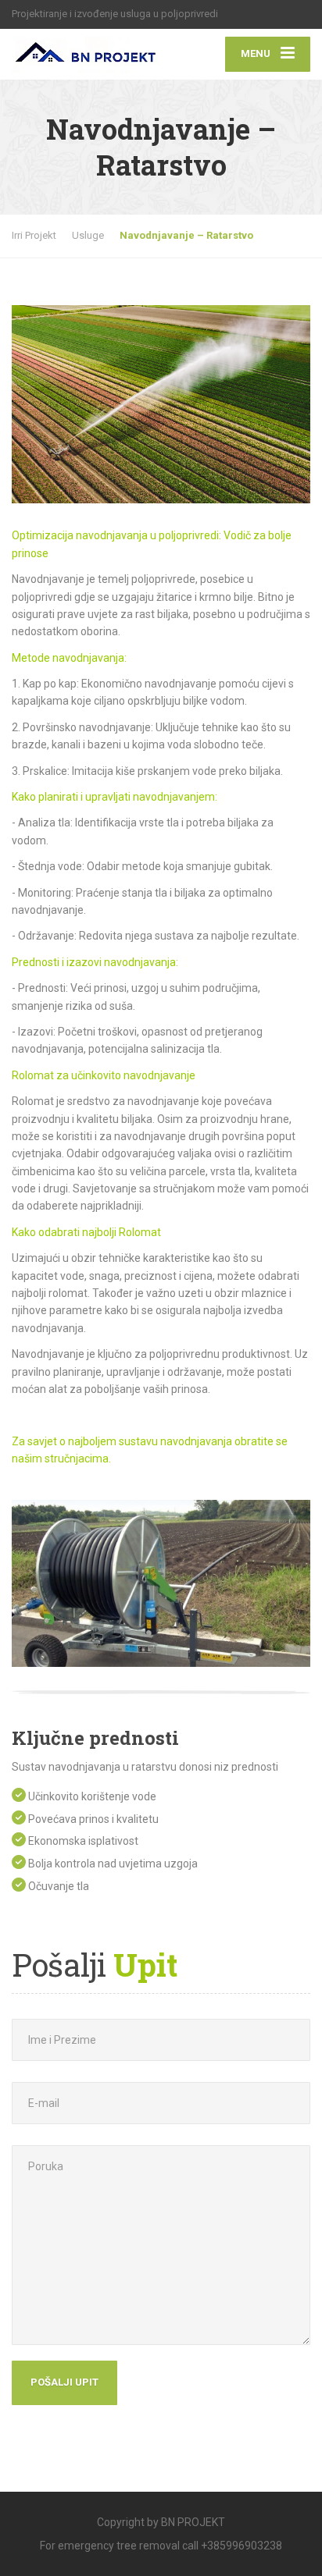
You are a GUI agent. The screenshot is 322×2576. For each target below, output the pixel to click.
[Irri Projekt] (86, 51)
